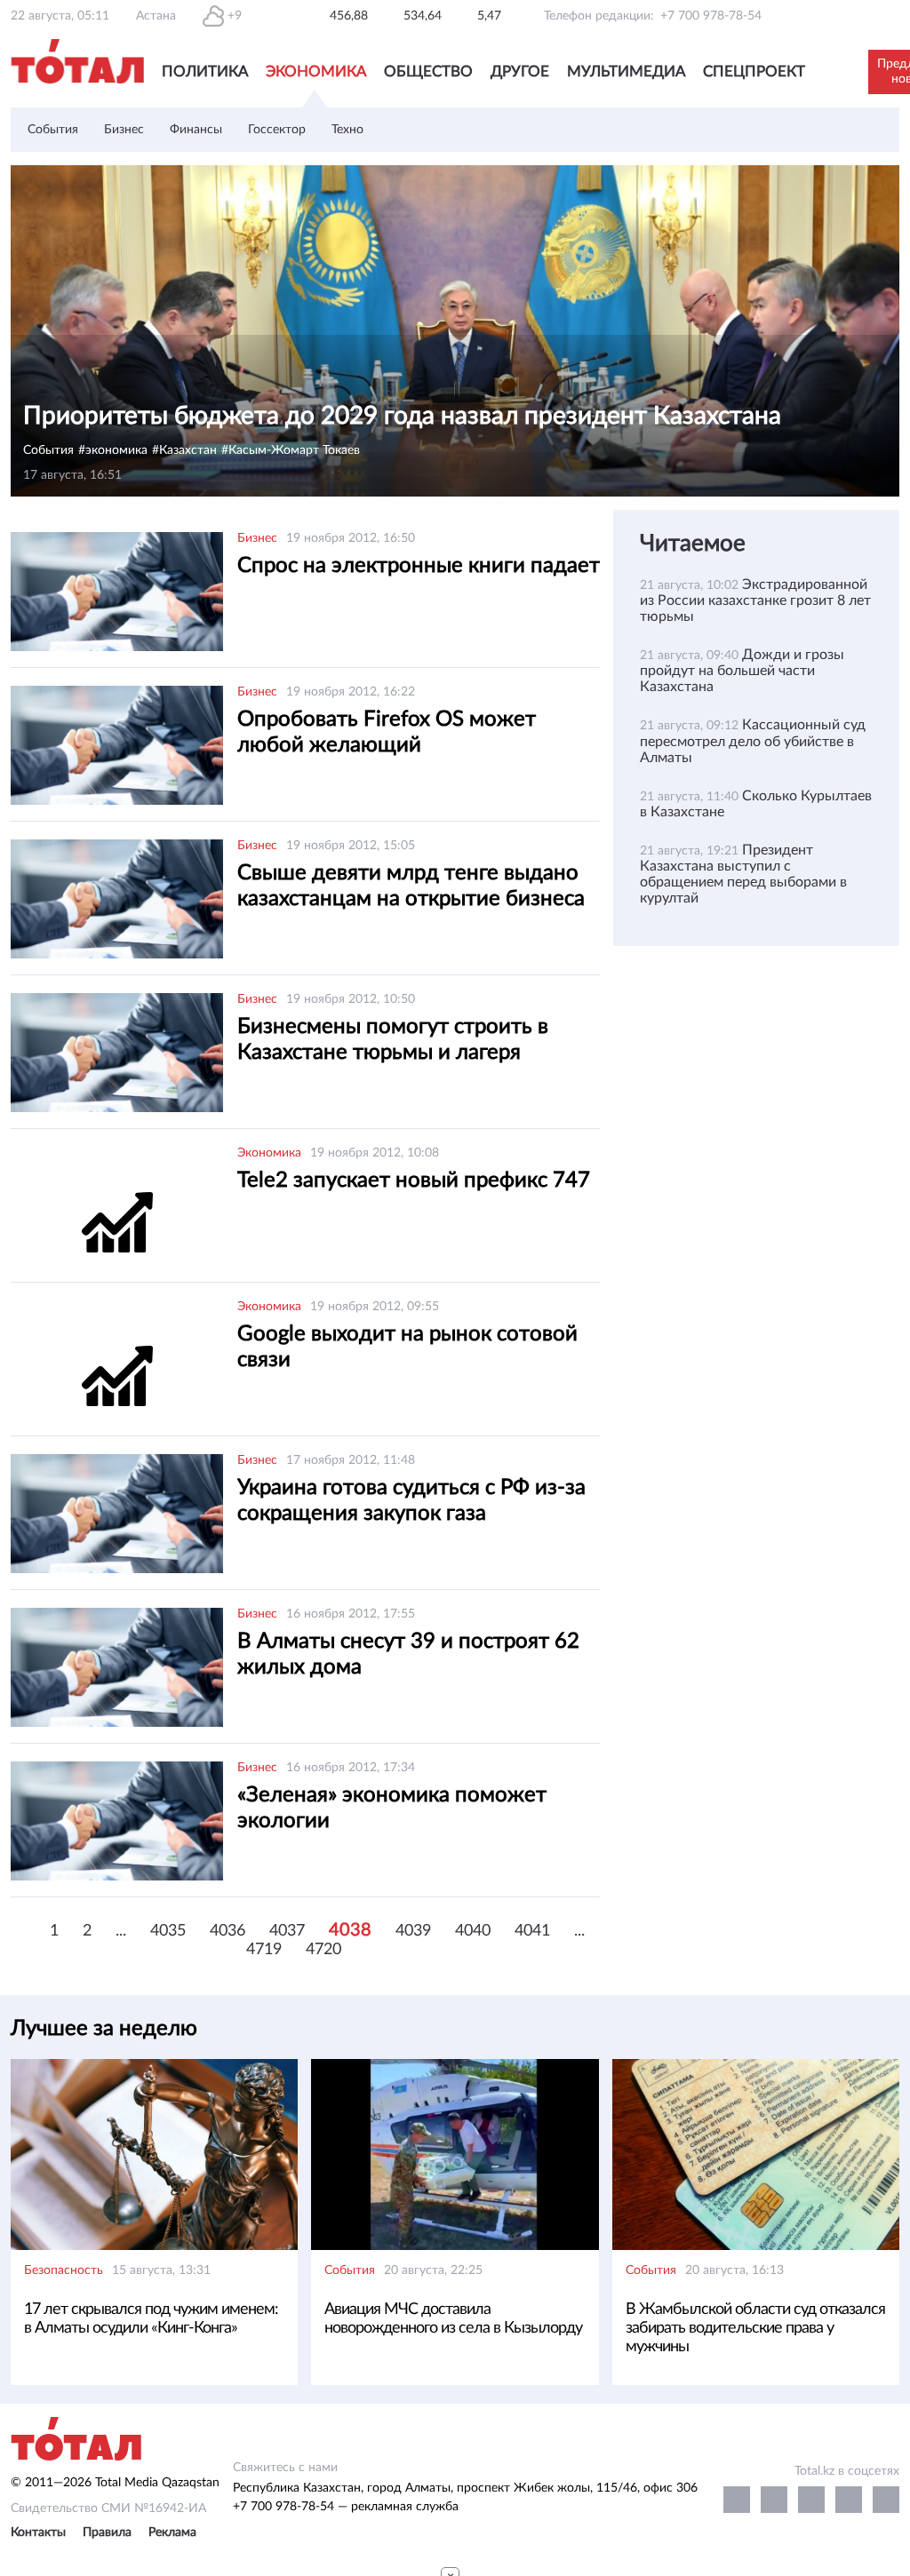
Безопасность (64, 2270)
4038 (350, 1930)
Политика (205, 72)
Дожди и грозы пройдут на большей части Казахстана (742, 671)
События (53, 130)
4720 (323, 1950)
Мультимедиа (626, 72)
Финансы (196, 130)
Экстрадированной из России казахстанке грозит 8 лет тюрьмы (755, 600)
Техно (347, 130)
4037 (287, 1931)
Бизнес (124, 130)
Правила (107, 2532)
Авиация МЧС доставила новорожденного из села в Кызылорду (453, 2319)
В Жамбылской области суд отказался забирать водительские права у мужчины (755, 2328)
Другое (520, 72)
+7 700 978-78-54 (711, 16)
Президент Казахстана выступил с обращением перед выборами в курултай (743, 874)
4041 (532, 1931)
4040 (473, 1931)
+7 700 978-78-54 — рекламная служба (346, 2507)
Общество (428, 72)
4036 (227, 1931)
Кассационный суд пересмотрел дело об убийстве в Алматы (753, 741)
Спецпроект (754, 72)
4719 (264, 1950)
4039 (413, 1931)
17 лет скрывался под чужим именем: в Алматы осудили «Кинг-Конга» (151, 2319)
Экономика (316, 72)
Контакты (38, 2532)
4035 (168, 1931)
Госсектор (277, 130)
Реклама (172, 2532)
